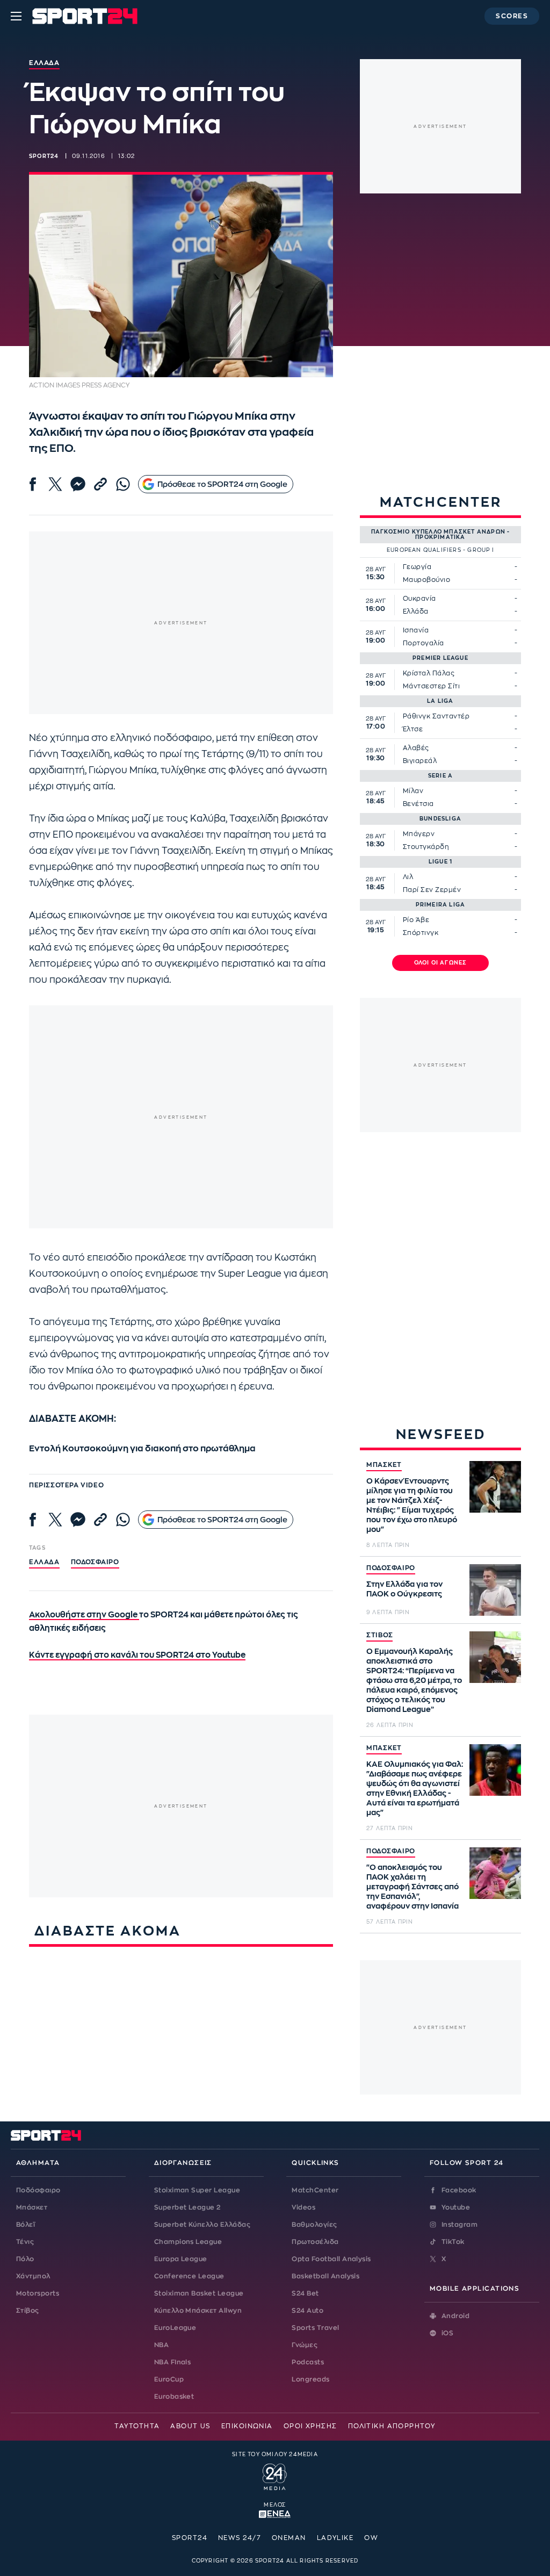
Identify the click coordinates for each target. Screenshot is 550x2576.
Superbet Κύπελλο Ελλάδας (202, 2225)
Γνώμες (305, 2345)
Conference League (189, 2276)
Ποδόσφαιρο (95, 1562)
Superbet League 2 (187, 2207)
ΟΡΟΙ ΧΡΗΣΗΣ (310, 2426)
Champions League (188, 2242)
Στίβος (28, 2311)
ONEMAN (289, 2538)
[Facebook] (33, 484)
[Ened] (275, 2513)
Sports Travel (315, 2328)
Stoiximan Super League (197, 2190)
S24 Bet (305, 2293)
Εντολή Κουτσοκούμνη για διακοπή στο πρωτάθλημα (142, 1449)
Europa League (181, 2259)
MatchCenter (315, 2190)
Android (455, 2316)
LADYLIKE (335, 2538)
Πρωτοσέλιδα (315, 2242)
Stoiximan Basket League (199, 2293)
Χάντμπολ (33, 2276)
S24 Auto (307, 2311)
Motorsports (38, 2293)
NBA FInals (173, 2362)
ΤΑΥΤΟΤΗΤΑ (137, 2426)
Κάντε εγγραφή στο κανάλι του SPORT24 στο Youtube (137, 1655)
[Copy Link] (100, 484)
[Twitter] (55, 484)
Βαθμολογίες (314, 2225)
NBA (161, 2345)
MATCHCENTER (441, 502)
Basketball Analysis (325, 2276)
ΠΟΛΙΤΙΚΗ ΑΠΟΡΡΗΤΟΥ (392, 2426)
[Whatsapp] (123, 484)
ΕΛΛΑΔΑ (44, 1562)
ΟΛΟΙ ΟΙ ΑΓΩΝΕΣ (441, 963)
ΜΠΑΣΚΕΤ (384, 1465)
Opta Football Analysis (331, 2259)
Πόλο (25, 2259)
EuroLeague (175, 2328)
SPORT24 (190, 2538)
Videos (303, 2207)
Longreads (310, 2379)
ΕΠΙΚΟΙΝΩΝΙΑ (247, 2426)
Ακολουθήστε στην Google (84, 1615)
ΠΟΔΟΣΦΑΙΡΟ (391, 1568)
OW (371, 2538)
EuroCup (169, 2379)
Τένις (25, 2242)
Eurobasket (174, 2397)
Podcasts (308, 2362)
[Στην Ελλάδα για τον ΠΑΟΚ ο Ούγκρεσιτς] (495, 1590)
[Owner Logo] (275, 2476)
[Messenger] (78, 484)
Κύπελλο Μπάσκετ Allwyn (198, 2311)
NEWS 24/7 (240, 2538)
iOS (447, 2333)
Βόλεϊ (26, 2225)
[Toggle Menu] (16, 16)
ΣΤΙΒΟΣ (379, 1635)
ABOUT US (190, 2426)
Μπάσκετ (32, 2207)
